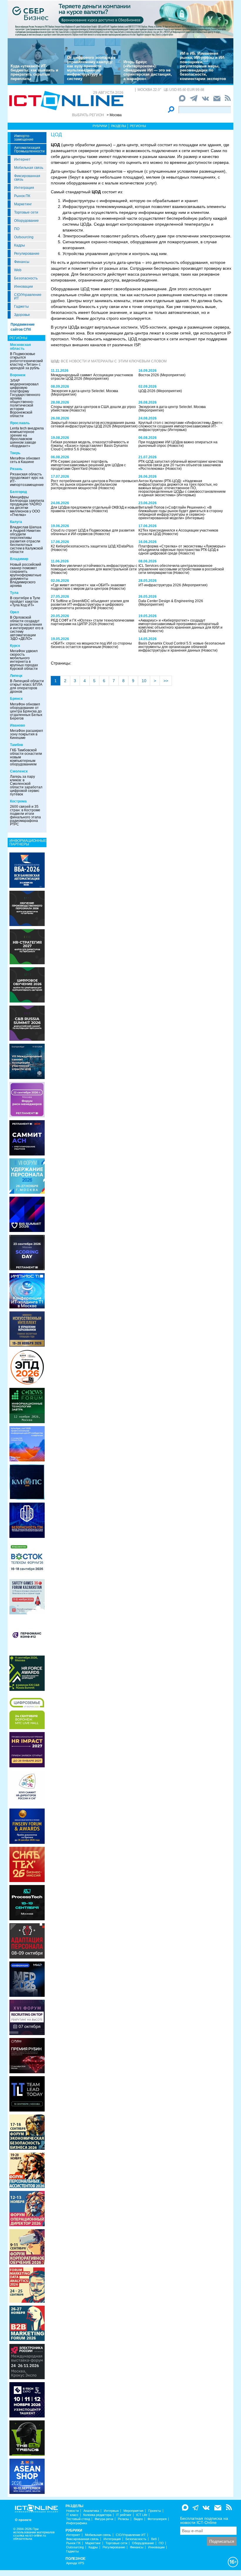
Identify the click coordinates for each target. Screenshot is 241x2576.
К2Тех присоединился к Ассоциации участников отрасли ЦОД (178, 532)
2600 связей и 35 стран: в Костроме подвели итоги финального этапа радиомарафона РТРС (25, 815)
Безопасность (26, 278)
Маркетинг (23, 204)
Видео (138, 2519)
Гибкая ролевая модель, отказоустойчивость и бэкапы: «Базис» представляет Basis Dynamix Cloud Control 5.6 (90, 446)
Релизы (123, 2519)
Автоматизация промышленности (29, 149)
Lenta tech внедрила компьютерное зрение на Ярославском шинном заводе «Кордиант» (27, 437)
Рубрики (100, 126)
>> (166, 681)
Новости (72, 2511)
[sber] (120, 19)
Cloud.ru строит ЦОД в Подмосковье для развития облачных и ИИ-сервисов (93, 532)
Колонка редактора (97, 2515)
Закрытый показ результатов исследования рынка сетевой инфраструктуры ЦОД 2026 (93, 424)
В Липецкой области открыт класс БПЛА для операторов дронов (27, 686)
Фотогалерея (157, 2519)
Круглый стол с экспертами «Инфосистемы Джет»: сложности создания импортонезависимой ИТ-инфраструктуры (181, 426)
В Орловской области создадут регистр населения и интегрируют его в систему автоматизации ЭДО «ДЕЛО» (27, 628)
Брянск (16, 699)
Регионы (138, 126)
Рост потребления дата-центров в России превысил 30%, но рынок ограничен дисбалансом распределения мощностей (94, 484)
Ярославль (20, 423)
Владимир (19, 559)
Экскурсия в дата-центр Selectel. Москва (84, 391)
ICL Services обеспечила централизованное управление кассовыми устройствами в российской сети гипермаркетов (181, 569)
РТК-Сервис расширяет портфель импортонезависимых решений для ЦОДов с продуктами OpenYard (88, 465)
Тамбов (16, 745)
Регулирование (27, 254)
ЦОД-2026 (147, 391)
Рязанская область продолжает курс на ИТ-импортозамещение (27, 479)
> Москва (114, 115)
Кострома (18, 801)
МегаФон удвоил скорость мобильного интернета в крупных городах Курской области (24, 660)
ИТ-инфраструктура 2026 (160, 585)
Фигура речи (104, 2519)
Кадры (20, 245)
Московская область (20, 347)
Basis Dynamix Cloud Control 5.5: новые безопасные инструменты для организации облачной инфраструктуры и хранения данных (182, 647)
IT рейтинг (124, 2515)
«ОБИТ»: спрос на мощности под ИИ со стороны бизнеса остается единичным (91, 645)
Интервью (111, 2511)
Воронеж (18, 375)
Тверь (15, 453)
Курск (15, 646)
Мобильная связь (29, 168)
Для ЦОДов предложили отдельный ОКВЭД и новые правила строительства (94, 509)
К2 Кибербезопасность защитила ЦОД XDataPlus (92, 546)
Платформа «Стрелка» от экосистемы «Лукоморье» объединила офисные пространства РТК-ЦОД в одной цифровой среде (182, 550)
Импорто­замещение (24, 138)
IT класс (72, 2515)
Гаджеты (21, 307)
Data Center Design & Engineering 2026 (171, 601)
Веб (154, 2539)
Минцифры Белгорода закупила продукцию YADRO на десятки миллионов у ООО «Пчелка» (27, 506)
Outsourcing (24, 237)
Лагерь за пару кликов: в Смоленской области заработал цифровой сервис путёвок (26, 785)
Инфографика (77, 2523)
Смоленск (19, 771)
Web (18, 270)
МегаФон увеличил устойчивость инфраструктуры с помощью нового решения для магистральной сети (94, 567)
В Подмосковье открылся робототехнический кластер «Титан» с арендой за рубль (26, 361)
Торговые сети (26, 212)
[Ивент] (27, 870)
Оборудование (26, 221)
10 (144, 681)
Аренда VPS (75, 2563)
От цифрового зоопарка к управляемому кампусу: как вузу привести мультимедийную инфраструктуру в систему (91, 68)
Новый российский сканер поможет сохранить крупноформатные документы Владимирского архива (26, 575)
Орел (15, 612)
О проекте (23, 2520)
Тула (14, 593)
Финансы (22, 262)
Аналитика (91, 2511)
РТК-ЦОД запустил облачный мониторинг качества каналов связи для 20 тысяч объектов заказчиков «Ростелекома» (181, 465)
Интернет (22, 159)
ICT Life (142, 2515)
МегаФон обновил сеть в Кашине (25, 460)
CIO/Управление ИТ (28, 297)
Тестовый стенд (78, 2519)
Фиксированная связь (27, 178)
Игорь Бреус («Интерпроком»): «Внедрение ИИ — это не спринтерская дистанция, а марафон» (148, 70)
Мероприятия (133, 2511)
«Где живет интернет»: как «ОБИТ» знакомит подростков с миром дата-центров (88, 587)
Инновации (24, 287)
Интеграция (24, 188)
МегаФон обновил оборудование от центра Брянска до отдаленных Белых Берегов (26, 711)
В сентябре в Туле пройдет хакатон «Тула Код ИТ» (25, 602)
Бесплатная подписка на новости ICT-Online (204, 2520)
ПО (17, 229)
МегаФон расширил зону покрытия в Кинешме (26, 734)
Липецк (16, 676)
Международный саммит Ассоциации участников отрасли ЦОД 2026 (92, 377)
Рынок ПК (22, 196)
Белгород (19, 492)
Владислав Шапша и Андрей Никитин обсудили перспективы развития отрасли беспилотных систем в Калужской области (26, 539)
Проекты (155, 2511)
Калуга (16, 522)
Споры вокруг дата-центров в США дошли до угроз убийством (93, 409)
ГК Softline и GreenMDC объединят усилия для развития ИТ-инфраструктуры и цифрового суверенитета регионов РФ (90, 605)
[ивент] (27, 2476)
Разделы (119, 126)
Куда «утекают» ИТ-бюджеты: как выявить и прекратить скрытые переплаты (34, 72)
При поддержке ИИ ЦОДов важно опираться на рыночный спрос (178, 444)
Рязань (16, 469)
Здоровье (22, 315)
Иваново (17, 725)
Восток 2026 (149, 375)
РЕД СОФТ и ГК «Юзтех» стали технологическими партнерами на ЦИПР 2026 (93, 622)
